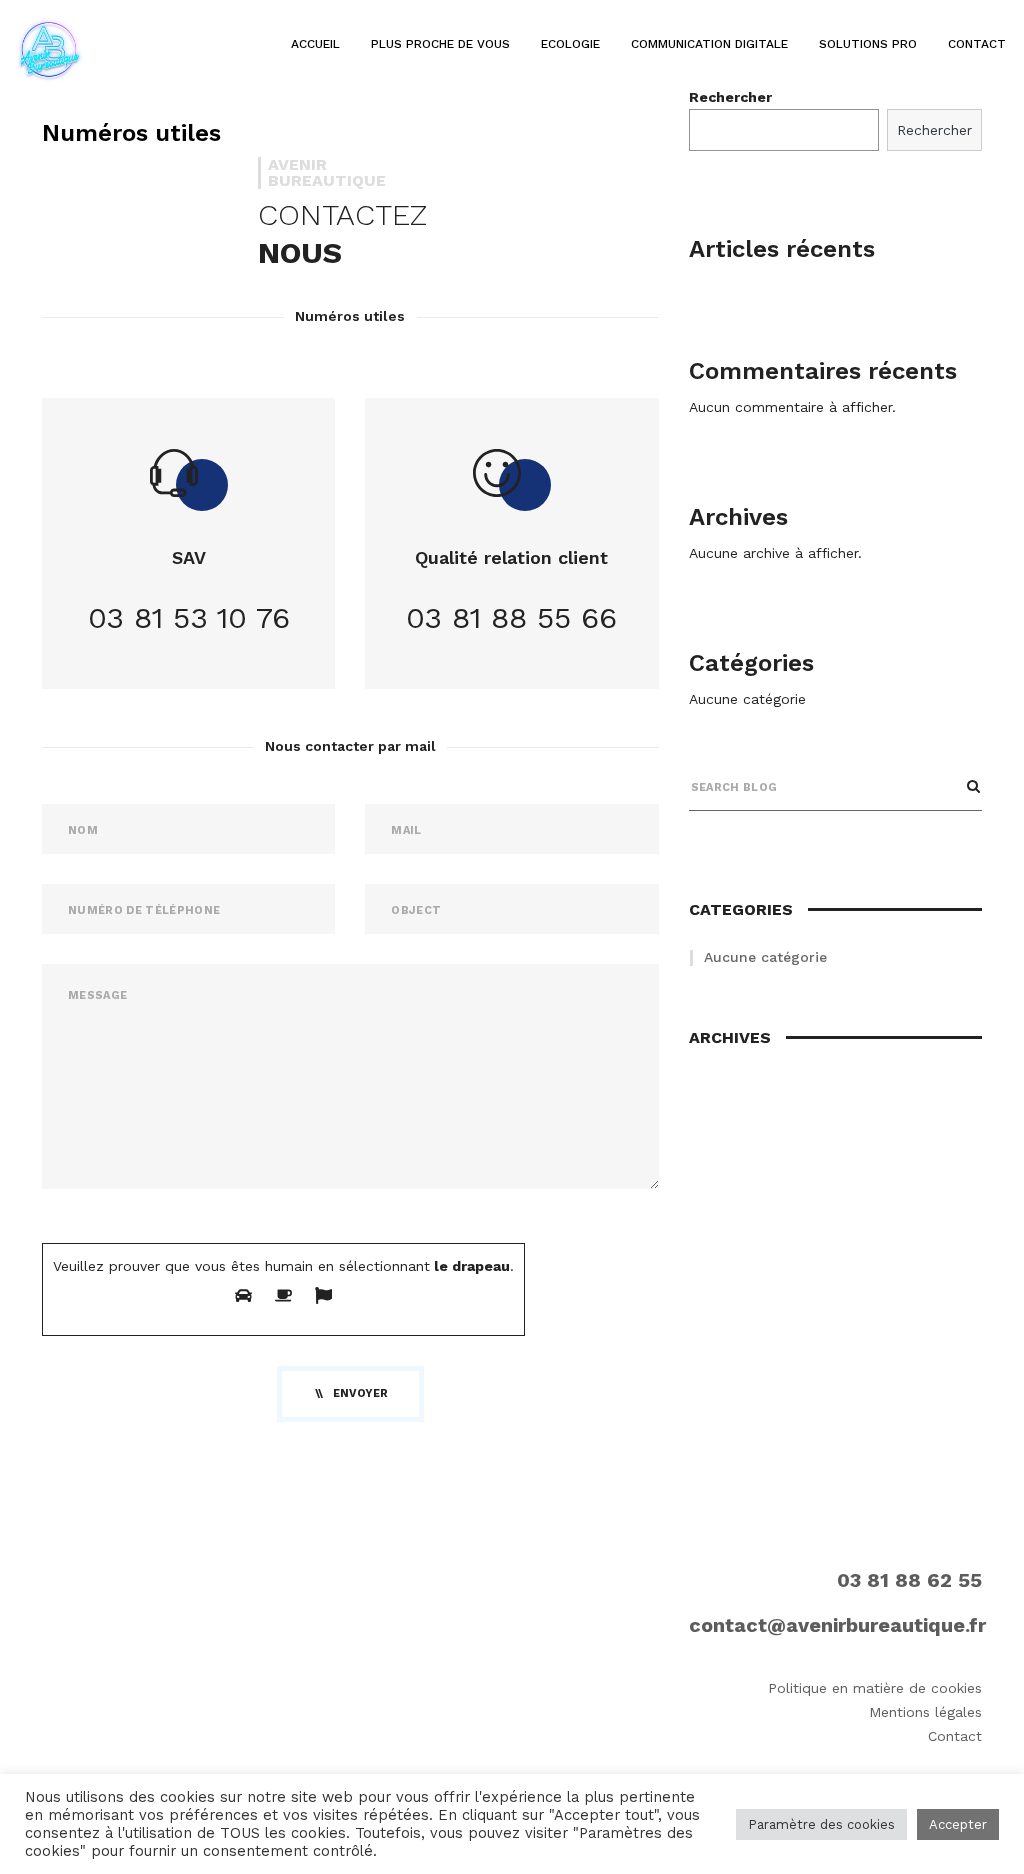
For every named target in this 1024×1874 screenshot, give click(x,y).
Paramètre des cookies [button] (821, 1824)
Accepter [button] (958, 1824)
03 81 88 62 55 (909, 1580)
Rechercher (934, 130)
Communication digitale (709, 44)
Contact (977, 44)
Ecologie (570, 44)
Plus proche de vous (440, 44)
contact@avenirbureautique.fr (837, 1625)
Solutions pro (868, 44)
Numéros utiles (131, 133)
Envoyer (360, 1393)
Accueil (315, 44)
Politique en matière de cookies (875, 1688)
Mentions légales (925, 1712)
